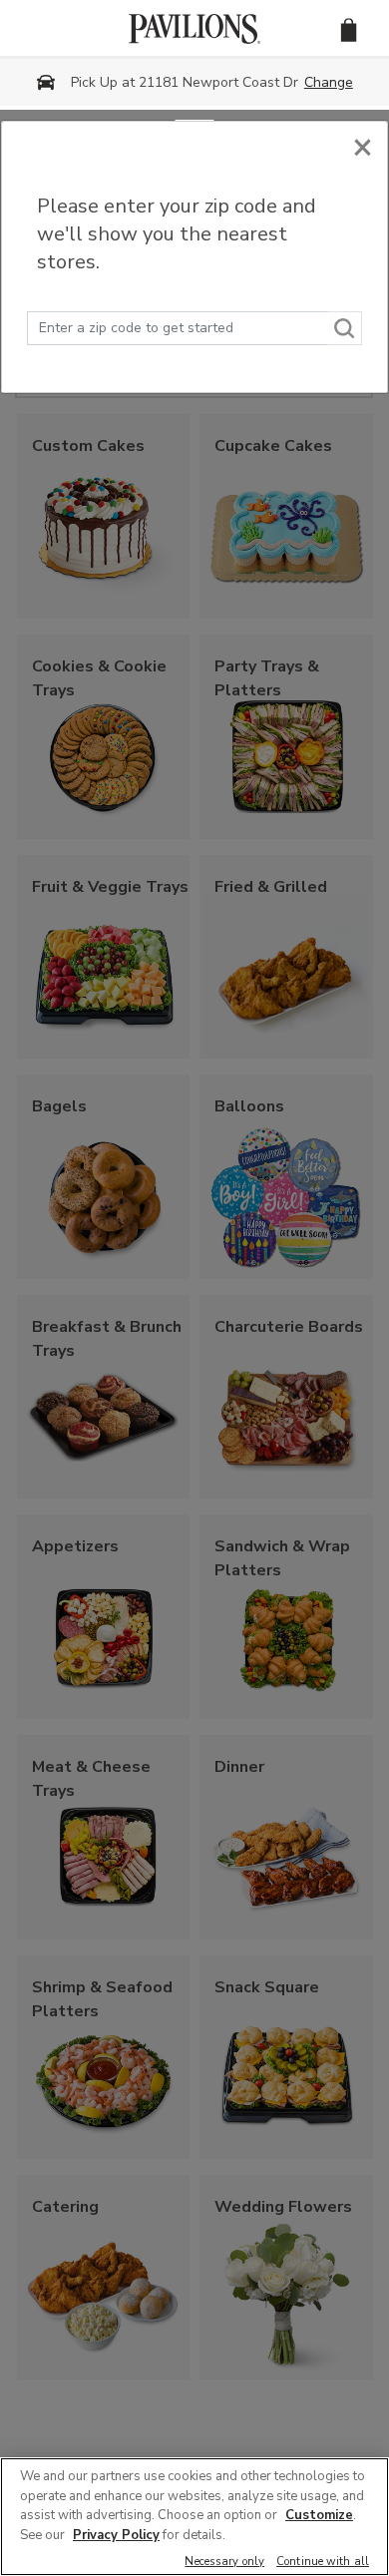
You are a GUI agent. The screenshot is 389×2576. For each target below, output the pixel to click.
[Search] (345, 328)
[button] (349, 28)
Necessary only (224, 2563)
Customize (319, 2515)
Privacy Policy (116, 2535)
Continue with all (323, 2563)
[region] (194, 2517)
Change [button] (329, 82)
